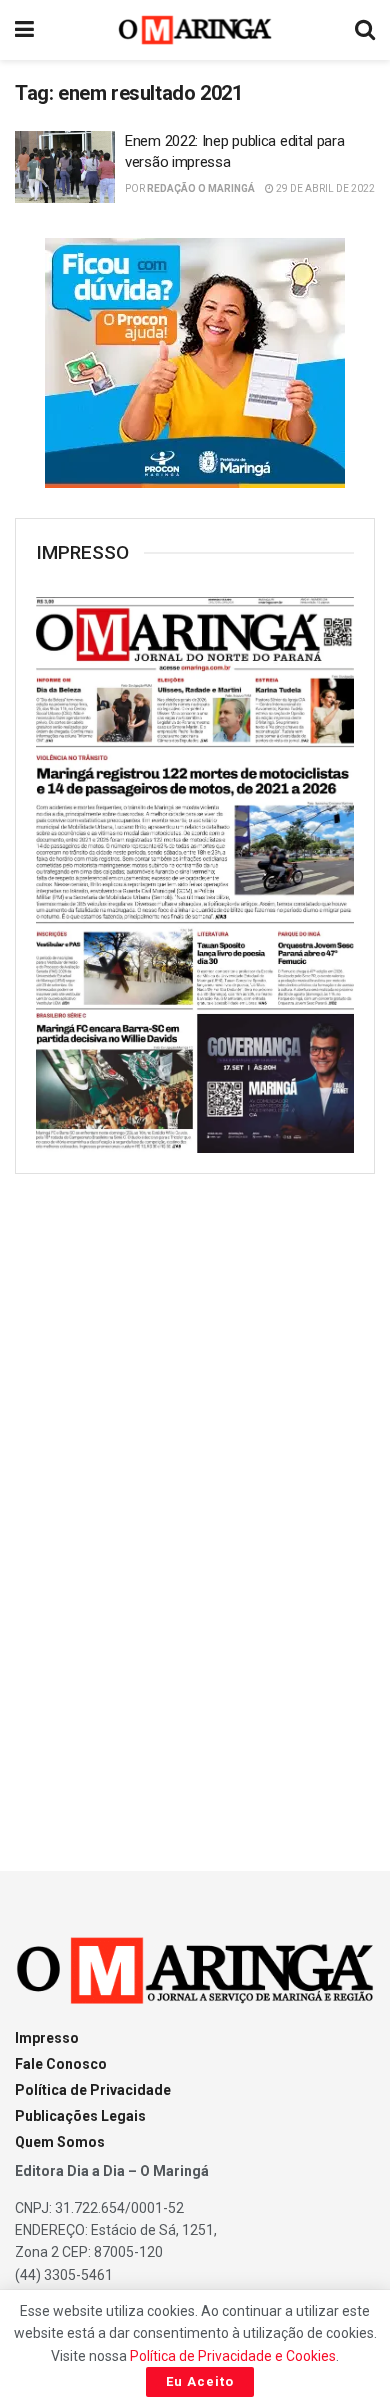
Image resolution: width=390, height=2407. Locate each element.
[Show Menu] (24, 30)
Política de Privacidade (93, 2090)
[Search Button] (365, 30)
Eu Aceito (200, 2381)
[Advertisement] (195, 1504)
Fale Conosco (61, 2064)
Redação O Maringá (201, 188)
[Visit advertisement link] (195, 363)
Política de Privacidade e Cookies (233, 2356)
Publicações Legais (80, 2116)
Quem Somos (60, 2142)
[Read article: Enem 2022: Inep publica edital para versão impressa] (65, 167)
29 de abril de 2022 (324, 188)
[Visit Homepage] (195, 30)
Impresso (47, 2038)
